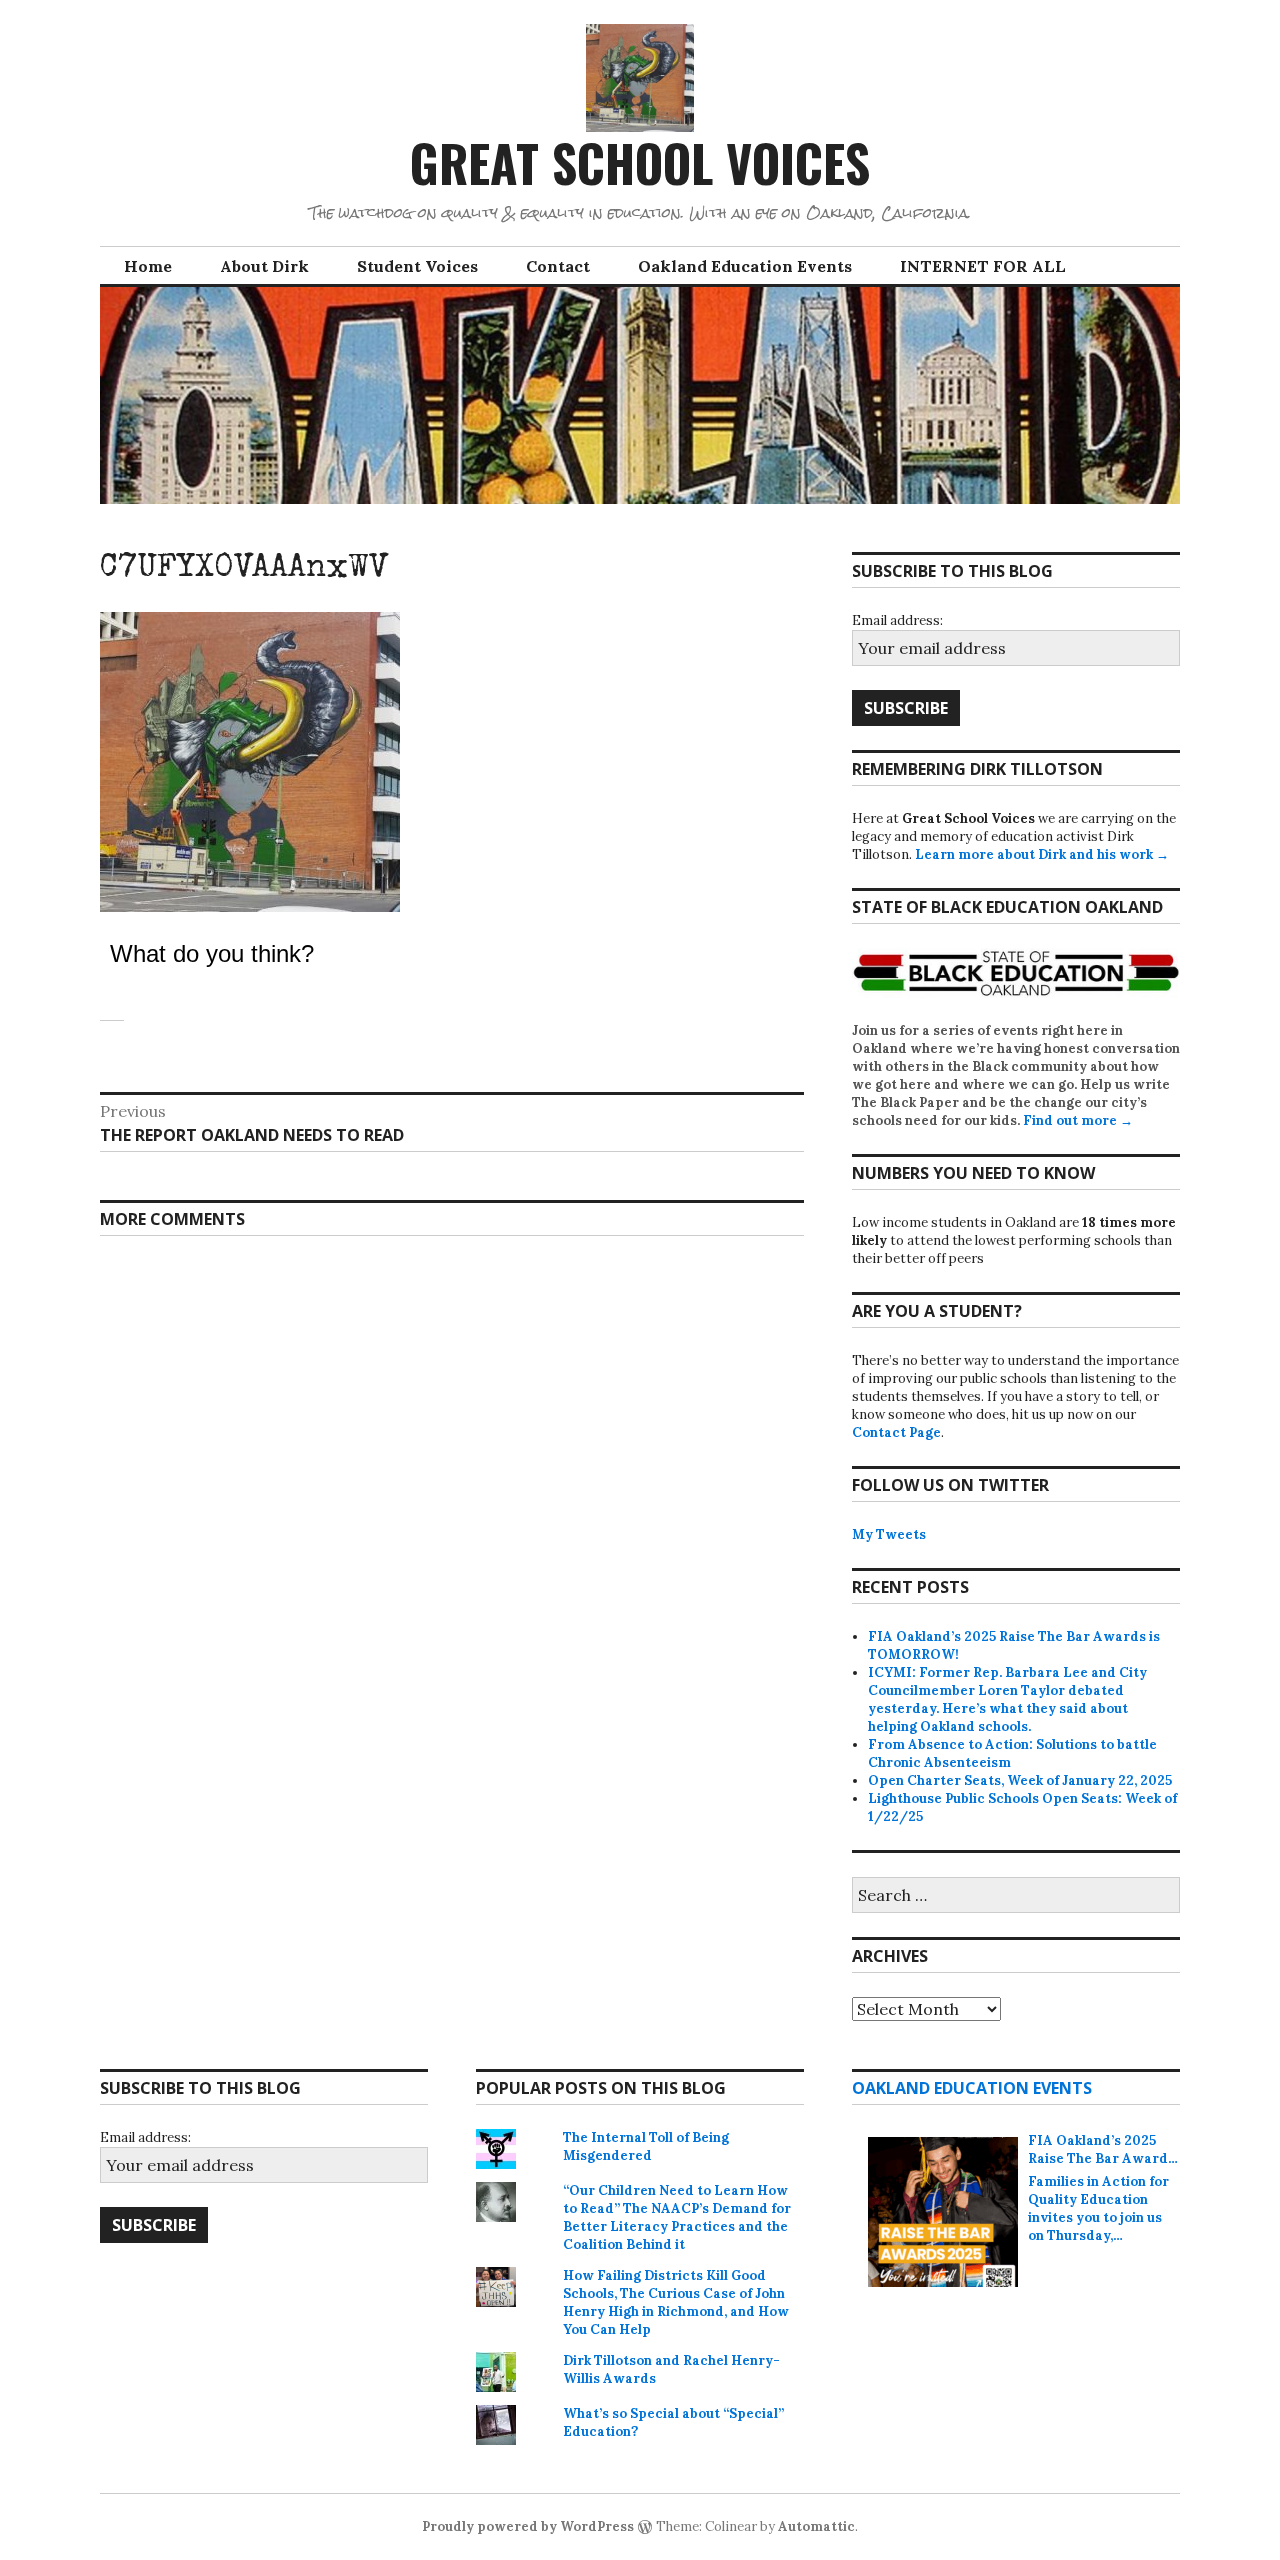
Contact (558, 266)
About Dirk (264, 266)
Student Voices (417, 266)
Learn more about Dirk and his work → (1042, 854)
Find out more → (1078, 1120)
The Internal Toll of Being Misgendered (646, 2146)
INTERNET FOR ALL (983, 266)
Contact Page (896, 1432)
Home (148, 266)
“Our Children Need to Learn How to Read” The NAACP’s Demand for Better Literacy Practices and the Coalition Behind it (677, 2217)
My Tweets (889, 1534)
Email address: (897, 620)
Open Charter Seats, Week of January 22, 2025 (1020, 1780)
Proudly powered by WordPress (528, 2526)
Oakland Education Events (745, 266)
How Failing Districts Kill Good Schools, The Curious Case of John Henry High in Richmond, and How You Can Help (676, 2302)
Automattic (816, 2526)
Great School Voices (640, 162)
